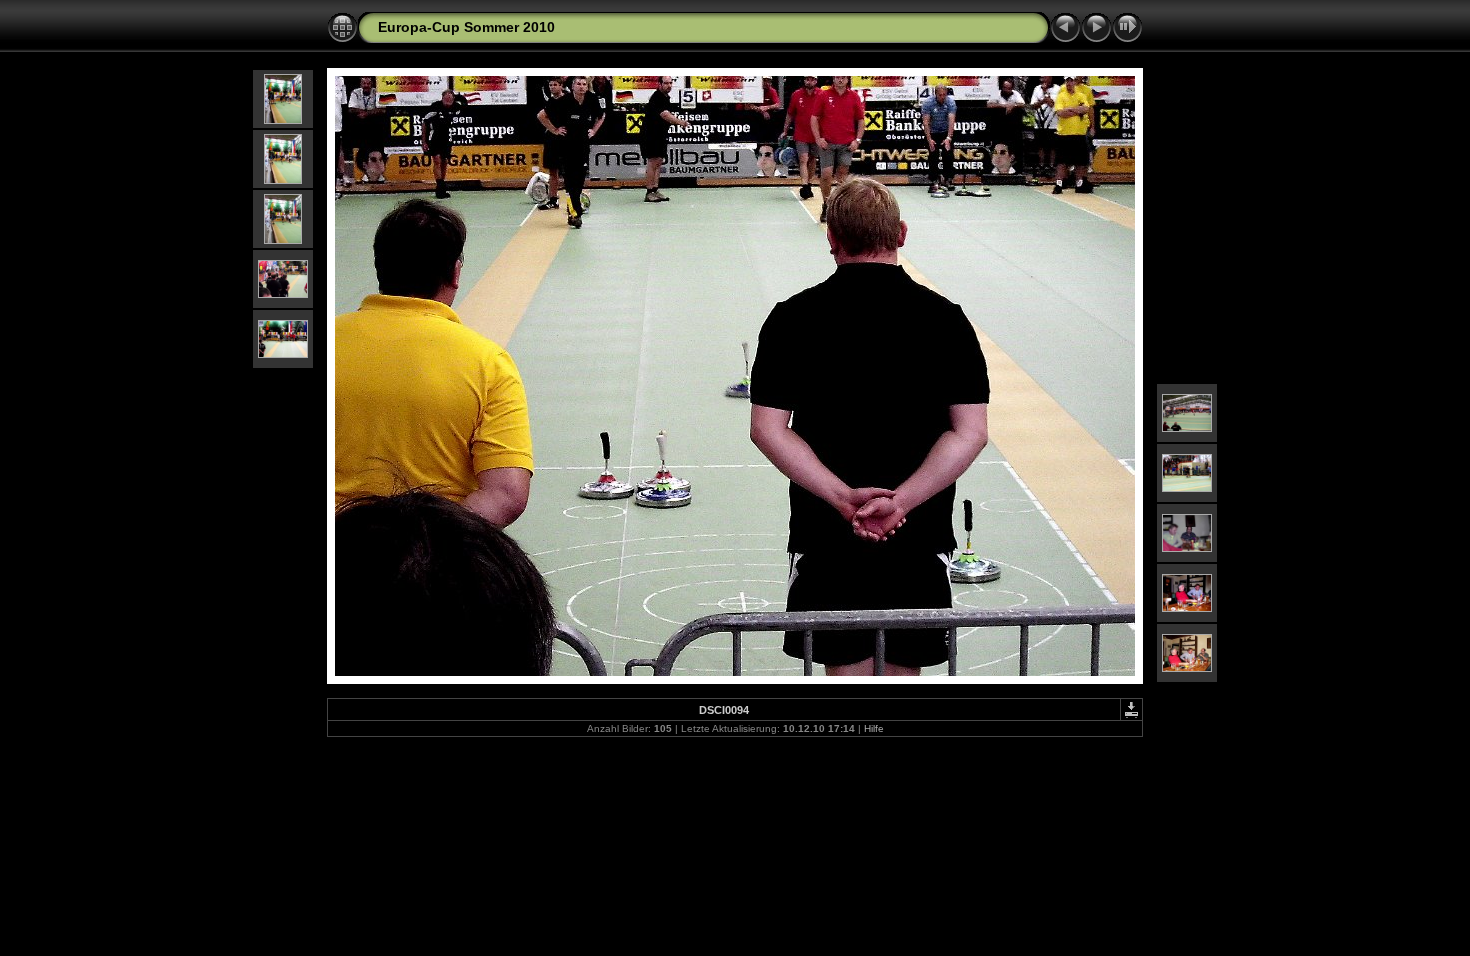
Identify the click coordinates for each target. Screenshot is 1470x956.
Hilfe (874, 728)
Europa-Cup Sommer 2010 (466, 27)
